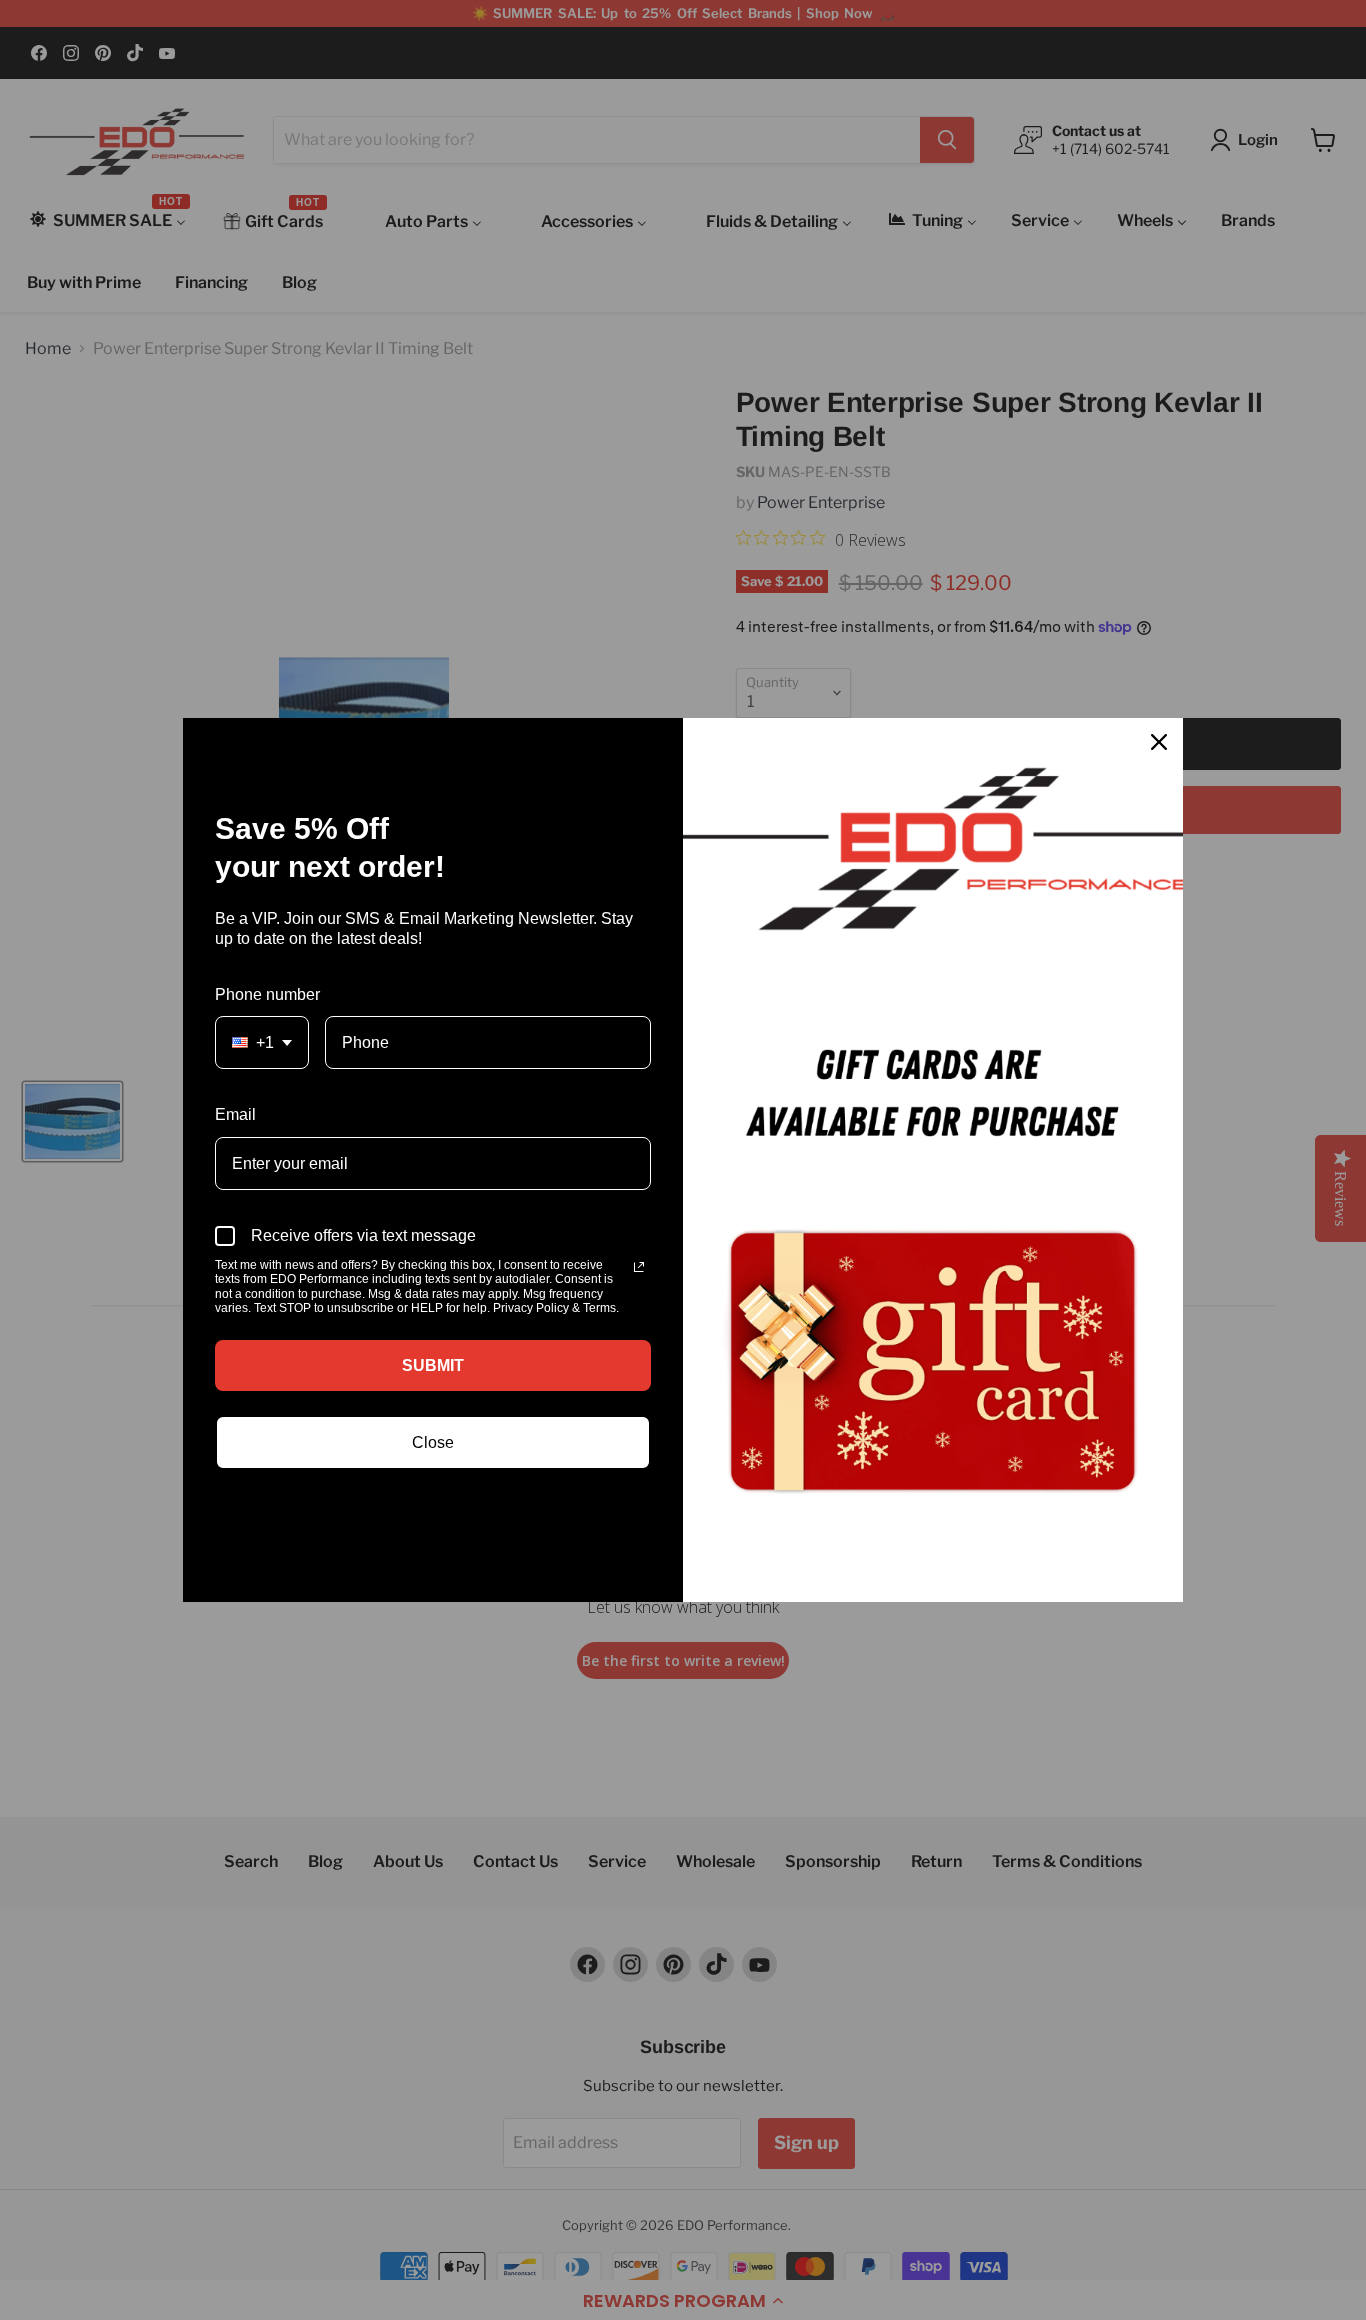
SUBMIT (433, 1365)
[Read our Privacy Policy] (639, 1267)
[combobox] (262, 1042)
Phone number (267, 994)
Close (433, 1442)
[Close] (1159, 742)
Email (235, 1114)
